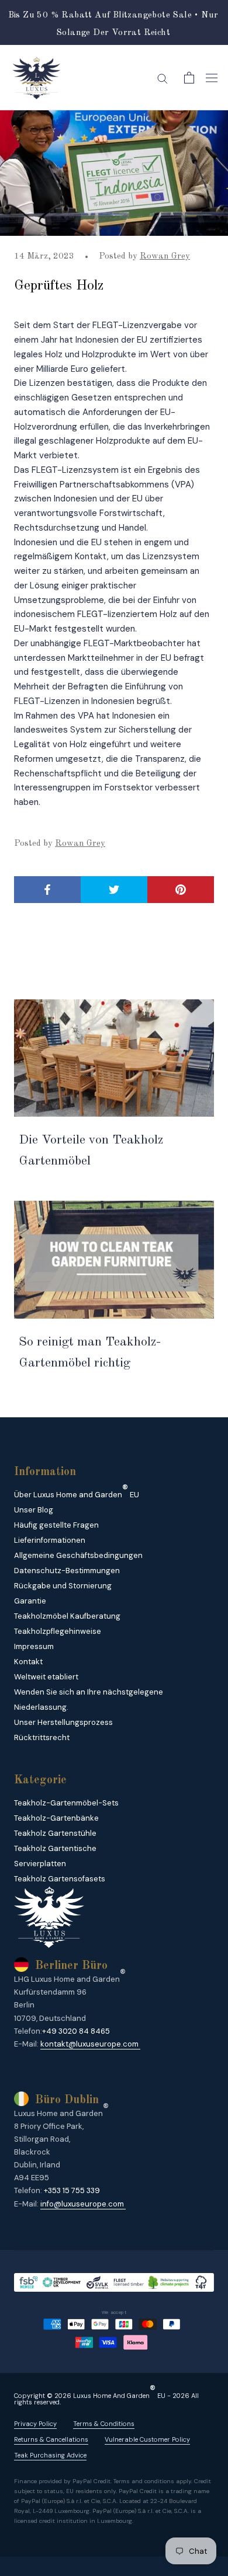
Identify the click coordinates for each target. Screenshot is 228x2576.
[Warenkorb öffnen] (189, 78)
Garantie (30, 1601)
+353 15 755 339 (72, 2190)
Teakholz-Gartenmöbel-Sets (66, 1803)
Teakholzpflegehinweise (58, 1631)
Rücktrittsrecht (42, 1737)
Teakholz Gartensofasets (60, 1879)
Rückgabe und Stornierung (63, 1586)
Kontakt (28, 1662)
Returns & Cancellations (51, 2440)
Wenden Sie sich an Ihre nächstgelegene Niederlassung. (89, 1700)
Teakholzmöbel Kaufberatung (67, 1616)
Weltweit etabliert (46, 1677)
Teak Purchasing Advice (50, 2455)
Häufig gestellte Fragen (56, 1525)
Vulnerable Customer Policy (147, 2440)
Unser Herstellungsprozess (63, 1722)
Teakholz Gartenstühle (55, 1833)
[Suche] (163, 78)
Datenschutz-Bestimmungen (67, 1571)
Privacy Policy (35, 2424)
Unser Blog (34, 1510)
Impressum (34, 1646)
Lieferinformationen (50, 1540)
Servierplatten (40, 1864)
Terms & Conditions (104, 2424)
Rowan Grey (165, 257)
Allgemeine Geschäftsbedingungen (78, 1555)
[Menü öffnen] (212, 78)
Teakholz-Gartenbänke (56, 1818)
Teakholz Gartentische (55, 1848)
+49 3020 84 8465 (76, 2031)
